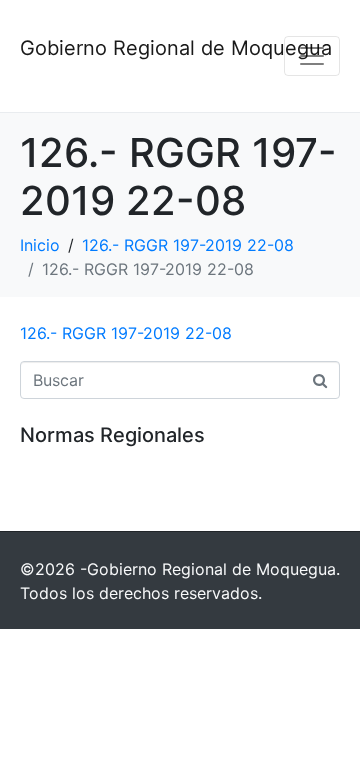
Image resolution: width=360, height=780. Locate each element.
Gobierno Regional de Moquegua (176, 48)
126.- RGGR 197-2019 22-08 (126, 333)
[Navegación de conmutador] (312, 56)
